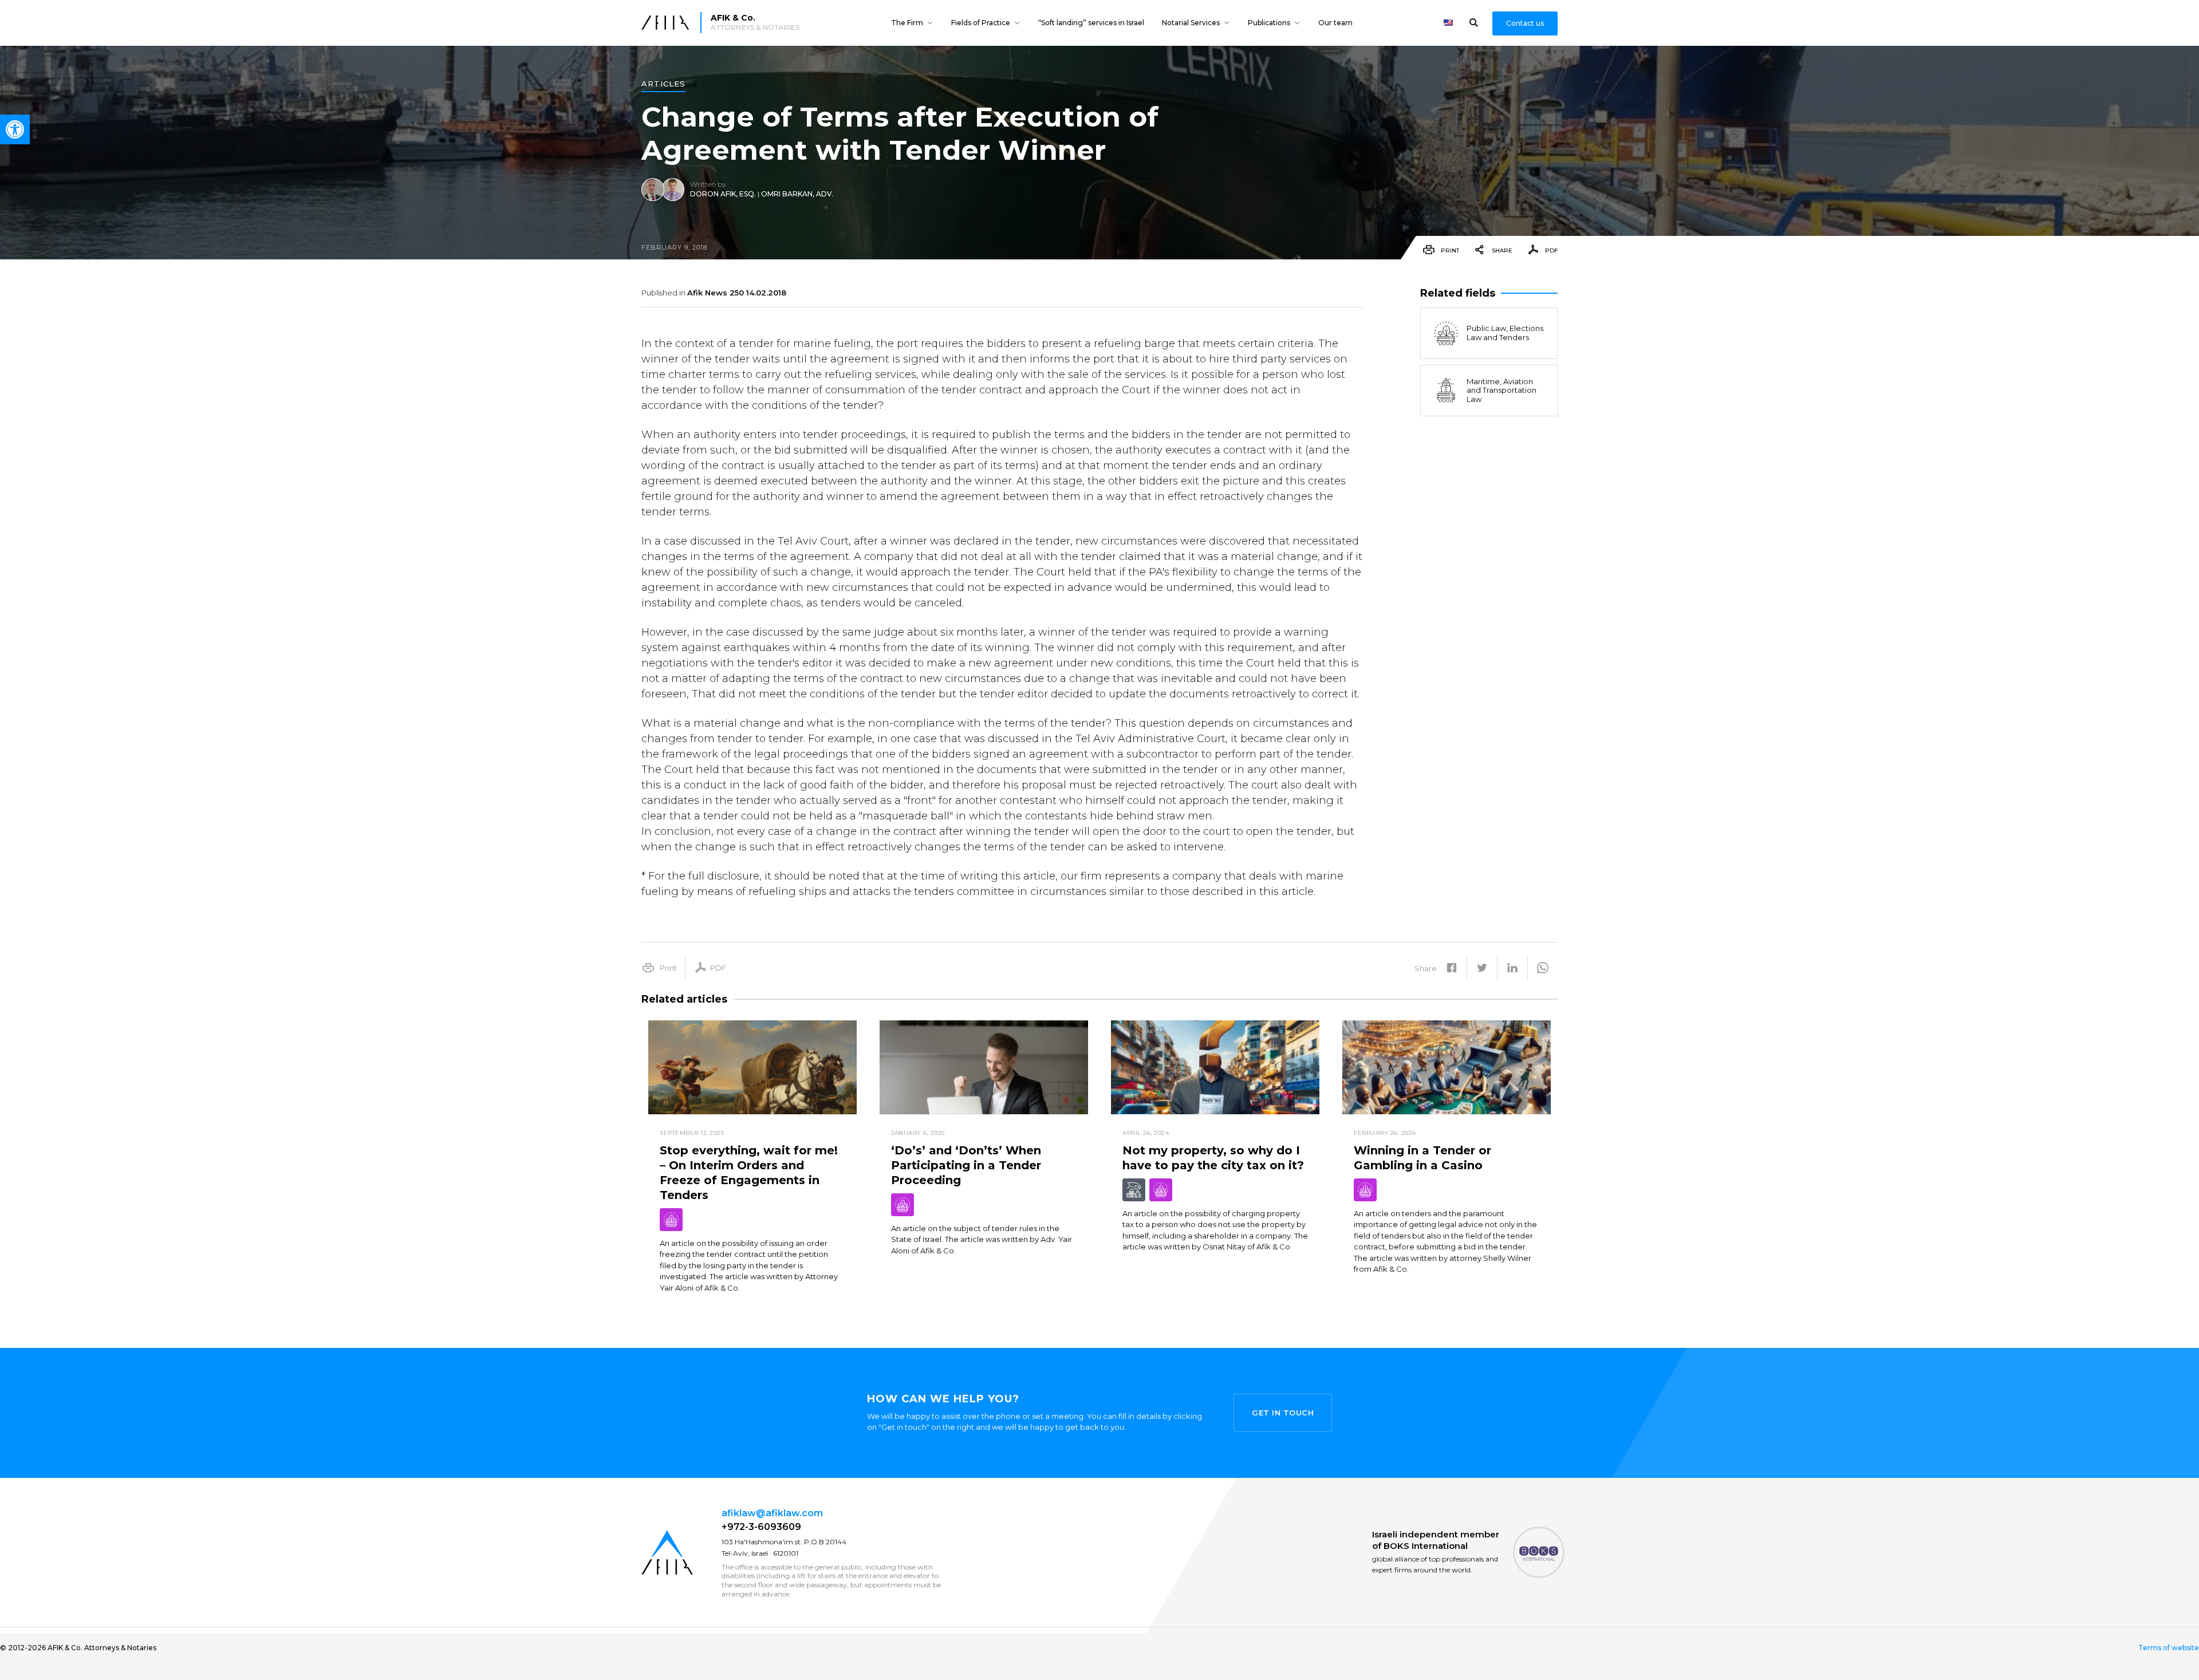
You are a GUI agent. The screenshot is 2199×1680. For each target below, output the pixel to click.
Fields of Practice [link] (981, 23)
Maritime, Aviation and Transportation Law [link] (1502, 390)
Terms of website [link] (2169, 1648)
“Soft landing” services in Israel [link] (1091, 23)
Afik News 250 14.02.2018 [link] (737, 293)
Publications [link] (1269, 23)
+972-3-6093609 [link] (761, 1527)
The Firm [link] (907, 23)
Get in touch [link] (1283, 1413)
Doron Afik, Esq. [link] (723, 194)
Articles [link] (663, 84)
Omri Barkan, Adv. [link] (797, 194)
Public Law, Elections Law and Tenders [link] (1505, 333)
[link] (15, 129)
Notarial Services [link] (1191, 23)
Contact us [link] (1525, 23)
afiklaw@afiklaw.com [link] (772, 1513)
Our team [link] (1335, 23)
